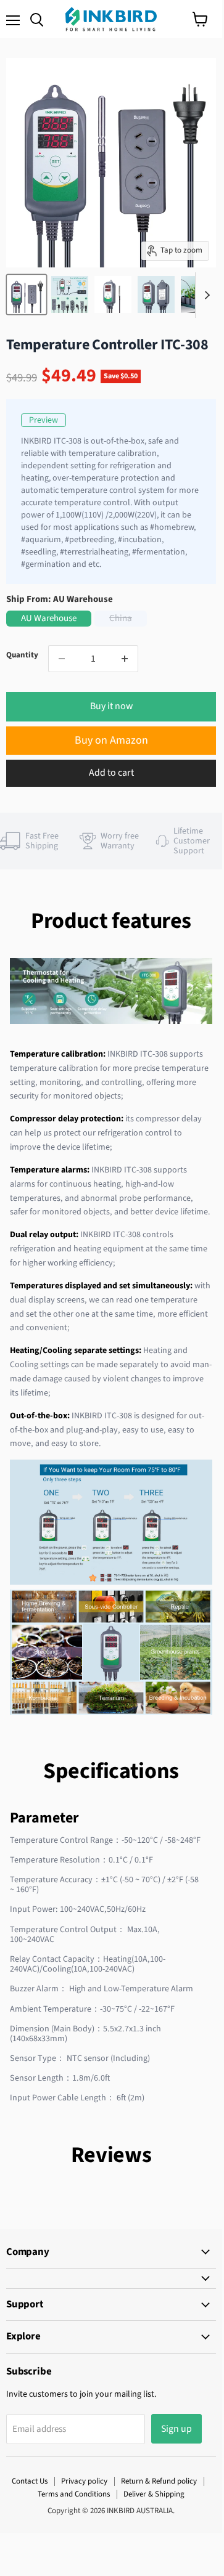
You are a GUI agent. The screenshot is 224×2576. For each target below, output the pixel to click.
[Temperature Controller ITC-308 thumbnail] (27, 295)
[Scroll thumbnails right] (205, 295)
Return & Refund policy (159, 2481)
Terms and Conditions (74, 2494)
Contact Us (30, 2481)
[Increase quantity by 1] (125, 659)
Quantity (22, 655)
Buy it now (111, 706)
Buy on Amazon (111, 740)
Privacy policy (84, 2481)
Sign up (176, 2429)
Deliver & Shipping (154, 2494)
